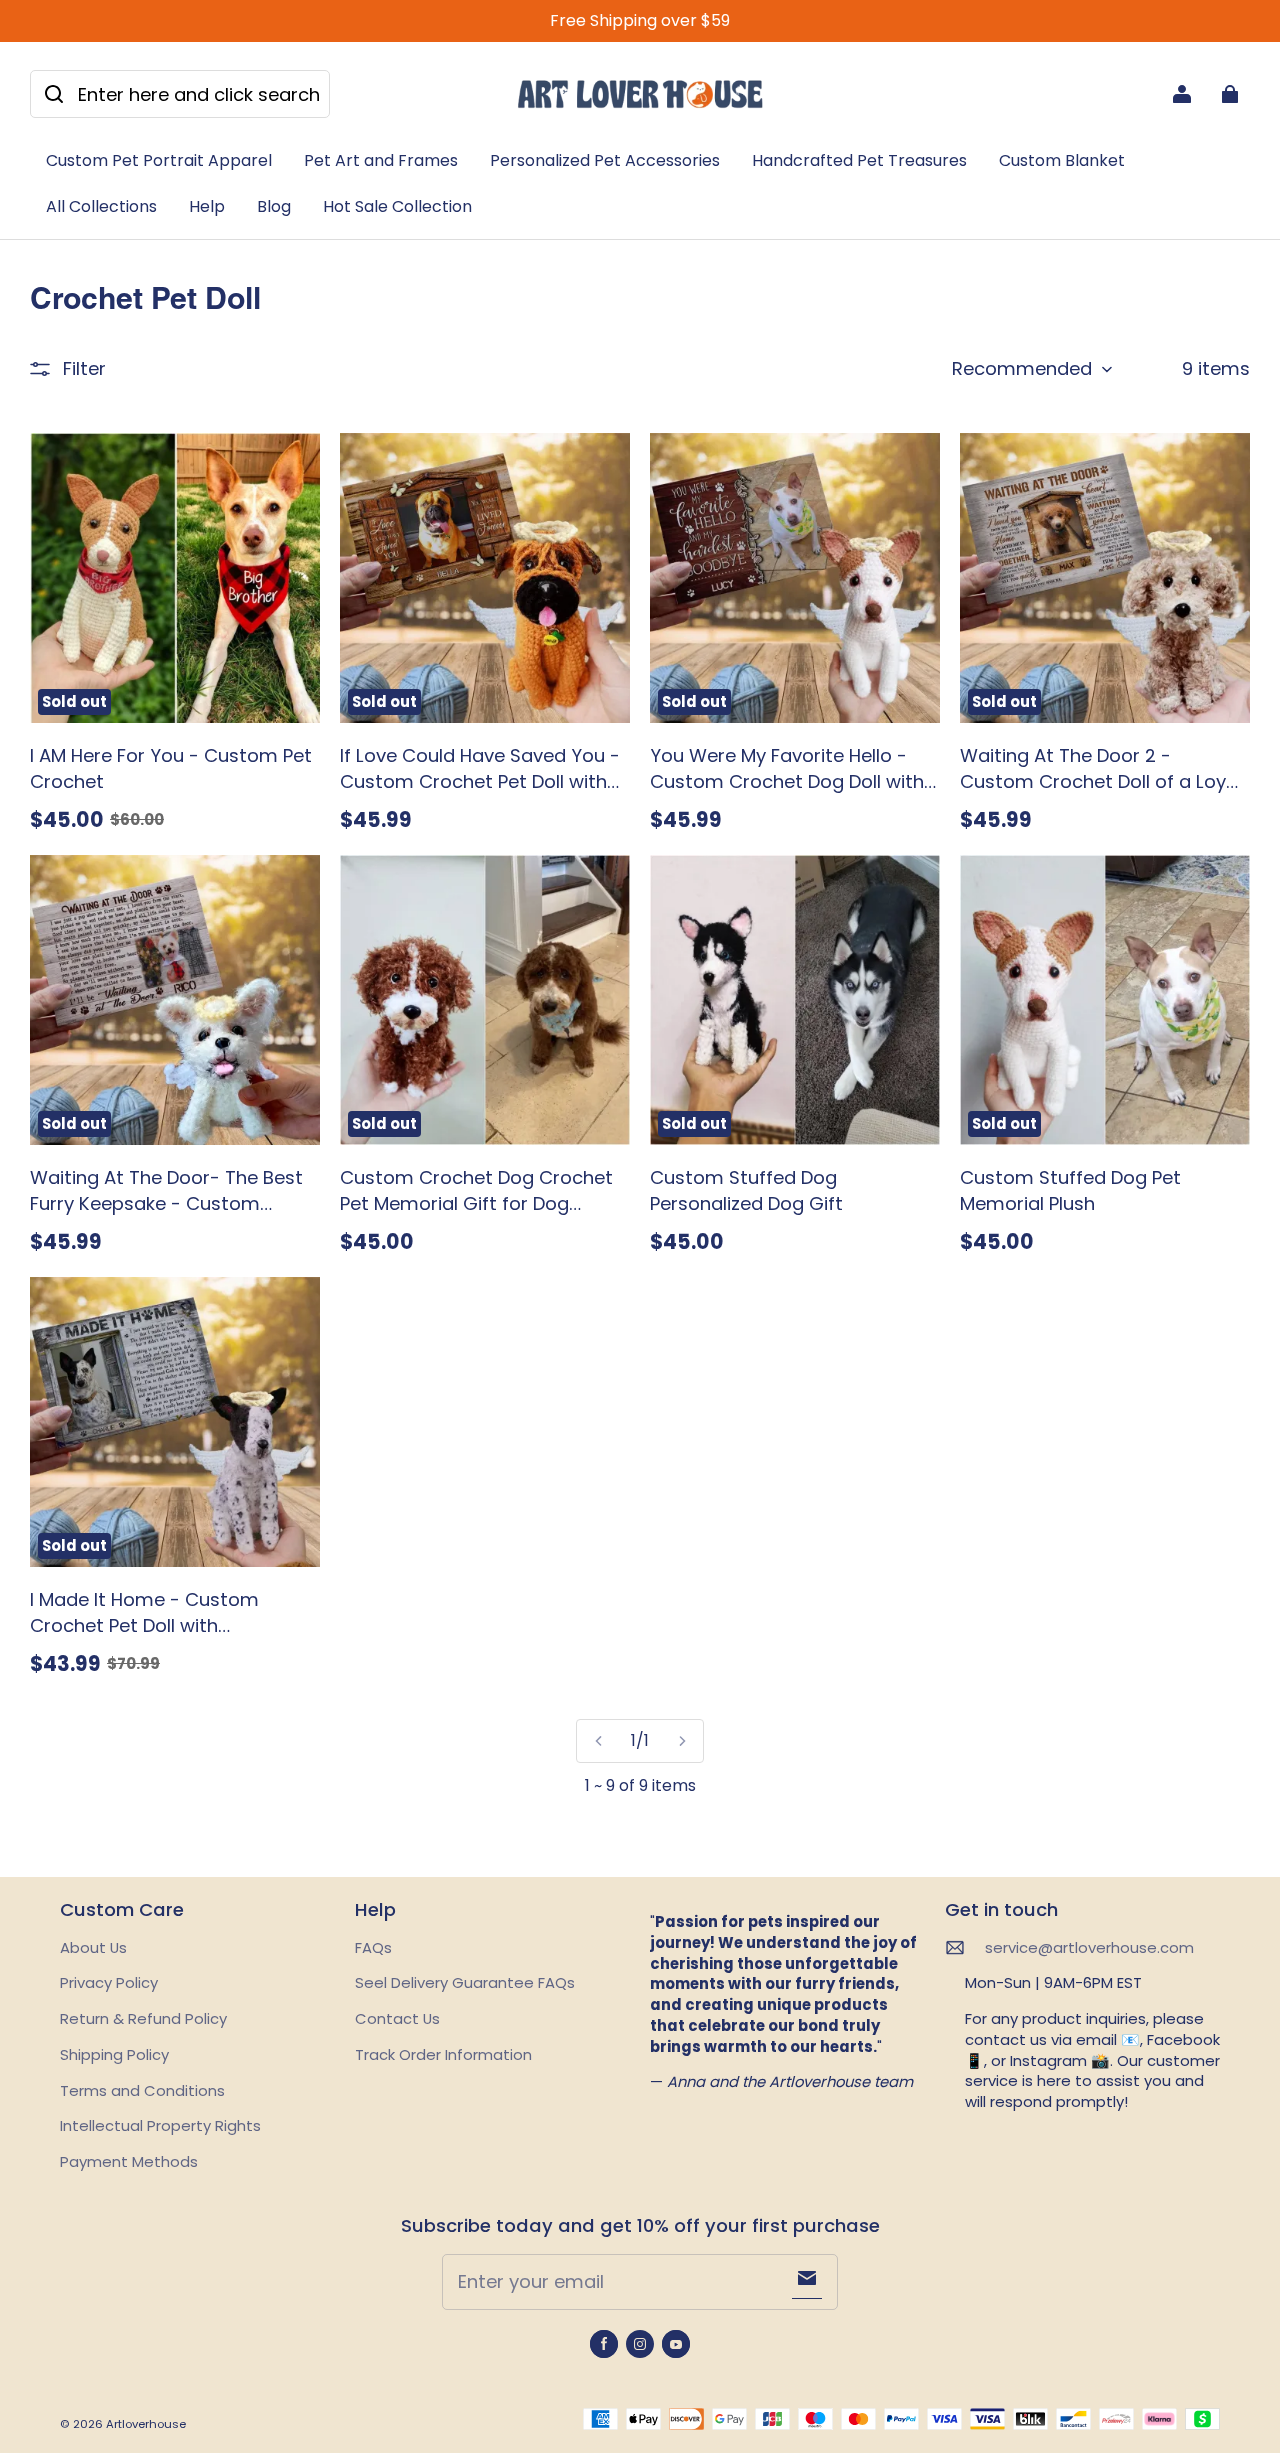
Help (207, 206)
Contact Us (397, 2018)
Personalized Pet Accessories (605, 160)
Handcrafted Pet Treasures (859, 160)
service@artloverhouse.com (1089, 1948)
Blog (274, 206)
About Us (93, 1947)
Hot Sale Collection (397, 206)
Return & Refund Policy (143, 2018)
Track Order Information (443, 2054)
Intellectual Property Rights (160, 2125)
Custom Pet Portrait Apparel (159, 160)
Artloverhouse (146, 2424)
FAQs (373, 1947)
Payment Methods (129, 2161)
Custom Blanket (1062, 160)
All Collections (101, 206)
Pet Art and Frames (381, 160)
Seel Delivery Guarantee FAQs (465, 1982)
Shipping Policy (114, 2054)
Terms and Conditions (142, 2090)
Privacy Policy (109, 1982)
